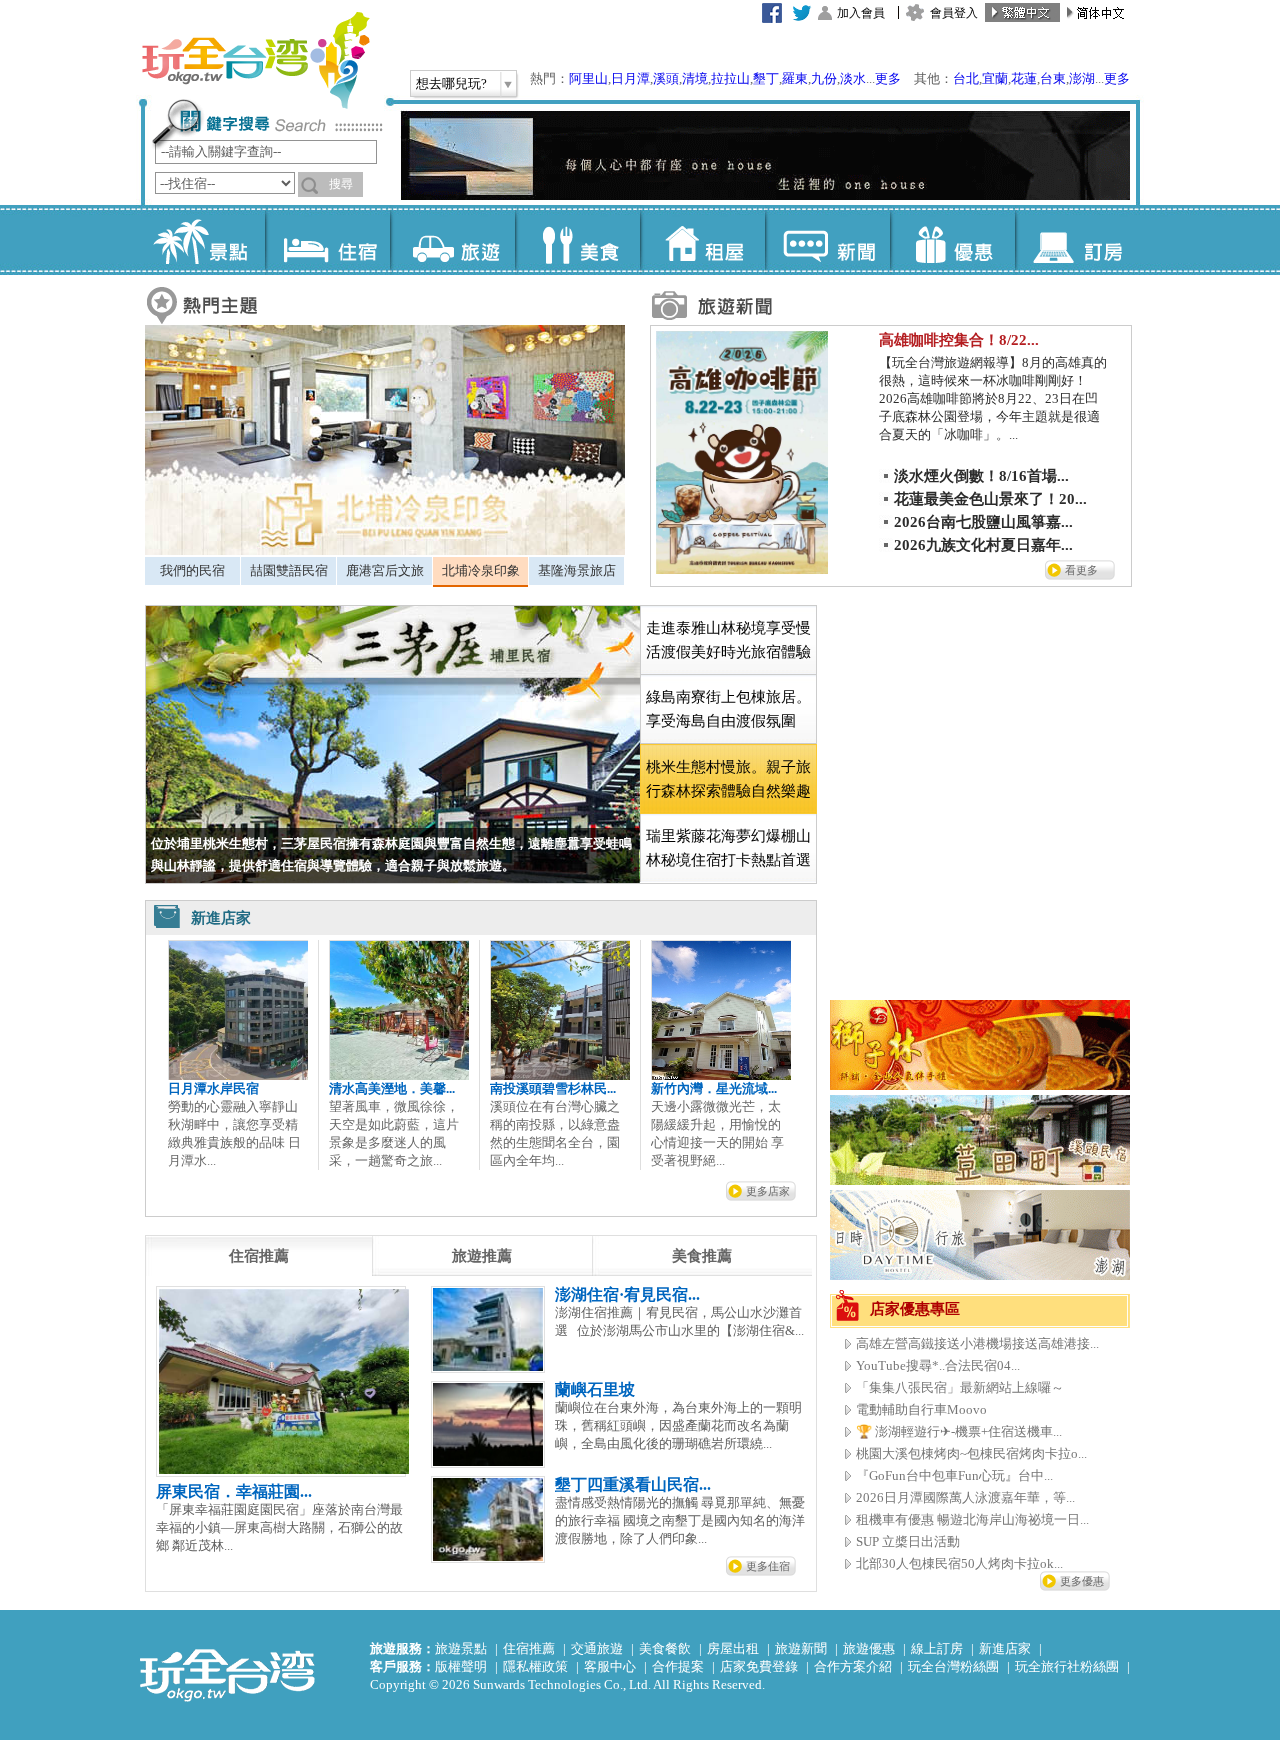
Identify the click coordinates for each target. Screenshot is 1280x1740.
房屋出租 (733, 1648)
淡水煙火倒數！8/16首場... (981, 476)
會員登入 (954, 13)
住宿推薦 (529, 1648)
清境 (695, 78)
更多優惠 (1082, 1581)
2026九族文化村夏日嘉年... (983, 545)
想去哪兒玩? (451, 83)
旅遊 (452, 240)
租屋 (702, 240)
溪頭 (666, 78)
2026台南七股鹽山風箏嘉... (983, 522)
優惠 (952, 240)
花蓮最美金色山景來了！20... (990, 499)
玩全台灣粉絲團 (953, 1666)
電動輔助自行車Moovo (921, 1409)
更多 (888, 78)
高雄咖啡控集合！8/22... (959, 340)
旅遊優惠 (869, 1648)
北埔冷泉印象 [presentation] (481, 570)
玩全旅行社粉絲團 (1067, 1666)
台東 (1053, 78)
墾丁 (766, 78)
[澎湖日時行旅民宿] (980, 1275)
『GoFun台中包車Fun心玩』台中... (954, 1475)
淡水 (853, 78)
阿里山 (588, 78)
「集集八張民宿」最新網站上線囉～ (960, 1387)
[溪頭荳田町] (980, 1180)
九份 (824, 78)
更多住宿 (768, 1566)
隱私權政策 (535, 1666)
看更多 (1081, 570)
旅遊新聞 (801, 1648)
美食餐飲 (665, 1648)
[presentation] (259, 1256)
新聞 (827, 240)
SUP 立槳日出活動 (908, 1541)
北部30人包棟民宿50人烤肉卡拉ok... (959, 1563)
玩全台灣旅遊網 (255, 60)
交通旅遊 (597, 1648)
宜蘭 (995, 78)
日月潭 (630, 78)
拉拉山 (730, 78)
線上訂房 (937, 1648)
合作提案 (678, 1666)
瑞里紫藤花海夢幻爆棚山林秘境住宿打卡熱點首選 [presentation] (728, 848)
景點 (202, 240)
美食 (577, 240)
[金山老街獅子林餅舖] (980, 1085)
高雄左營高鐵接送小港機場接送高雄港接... (977, 1343)
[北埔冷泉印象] (385, 550)
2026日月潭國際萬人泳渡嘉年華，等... (965, 1497)
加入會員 (861, 13)
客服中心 (610, 1666)
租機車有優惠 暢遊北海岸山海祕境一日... (972, 1519)
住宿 (327, 240)
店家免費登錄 (759, 1666)
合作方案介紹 (853, 1666)
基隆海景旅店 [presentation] (577, 570)
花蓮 (1024, 78)
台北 (966, 78)
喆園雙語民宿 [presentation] (289, 570)
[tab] (192, 571)
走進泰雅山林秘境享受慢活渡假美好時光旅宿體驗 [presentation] (728, 640)
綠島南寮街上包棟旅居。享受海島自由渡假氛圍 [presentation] (728, 709)
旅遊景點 (461, 1648)
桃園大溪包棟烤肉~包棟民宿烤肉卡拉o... (971, 1453)
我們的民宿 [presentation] (192, 570)
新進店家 (1005, 1648)
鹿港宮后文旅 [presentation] (385, 570)
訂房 (1077, 240)
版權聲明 (461, 1666)
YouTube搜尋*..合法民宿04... (938, 1365)
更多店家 (768, 1191)
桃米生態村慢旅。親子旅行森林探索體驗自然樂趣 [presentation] (728, 779)
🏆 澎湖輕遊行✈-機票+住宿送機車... (959, 1431)
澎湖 (1082, 78)
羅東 (795, 78)
